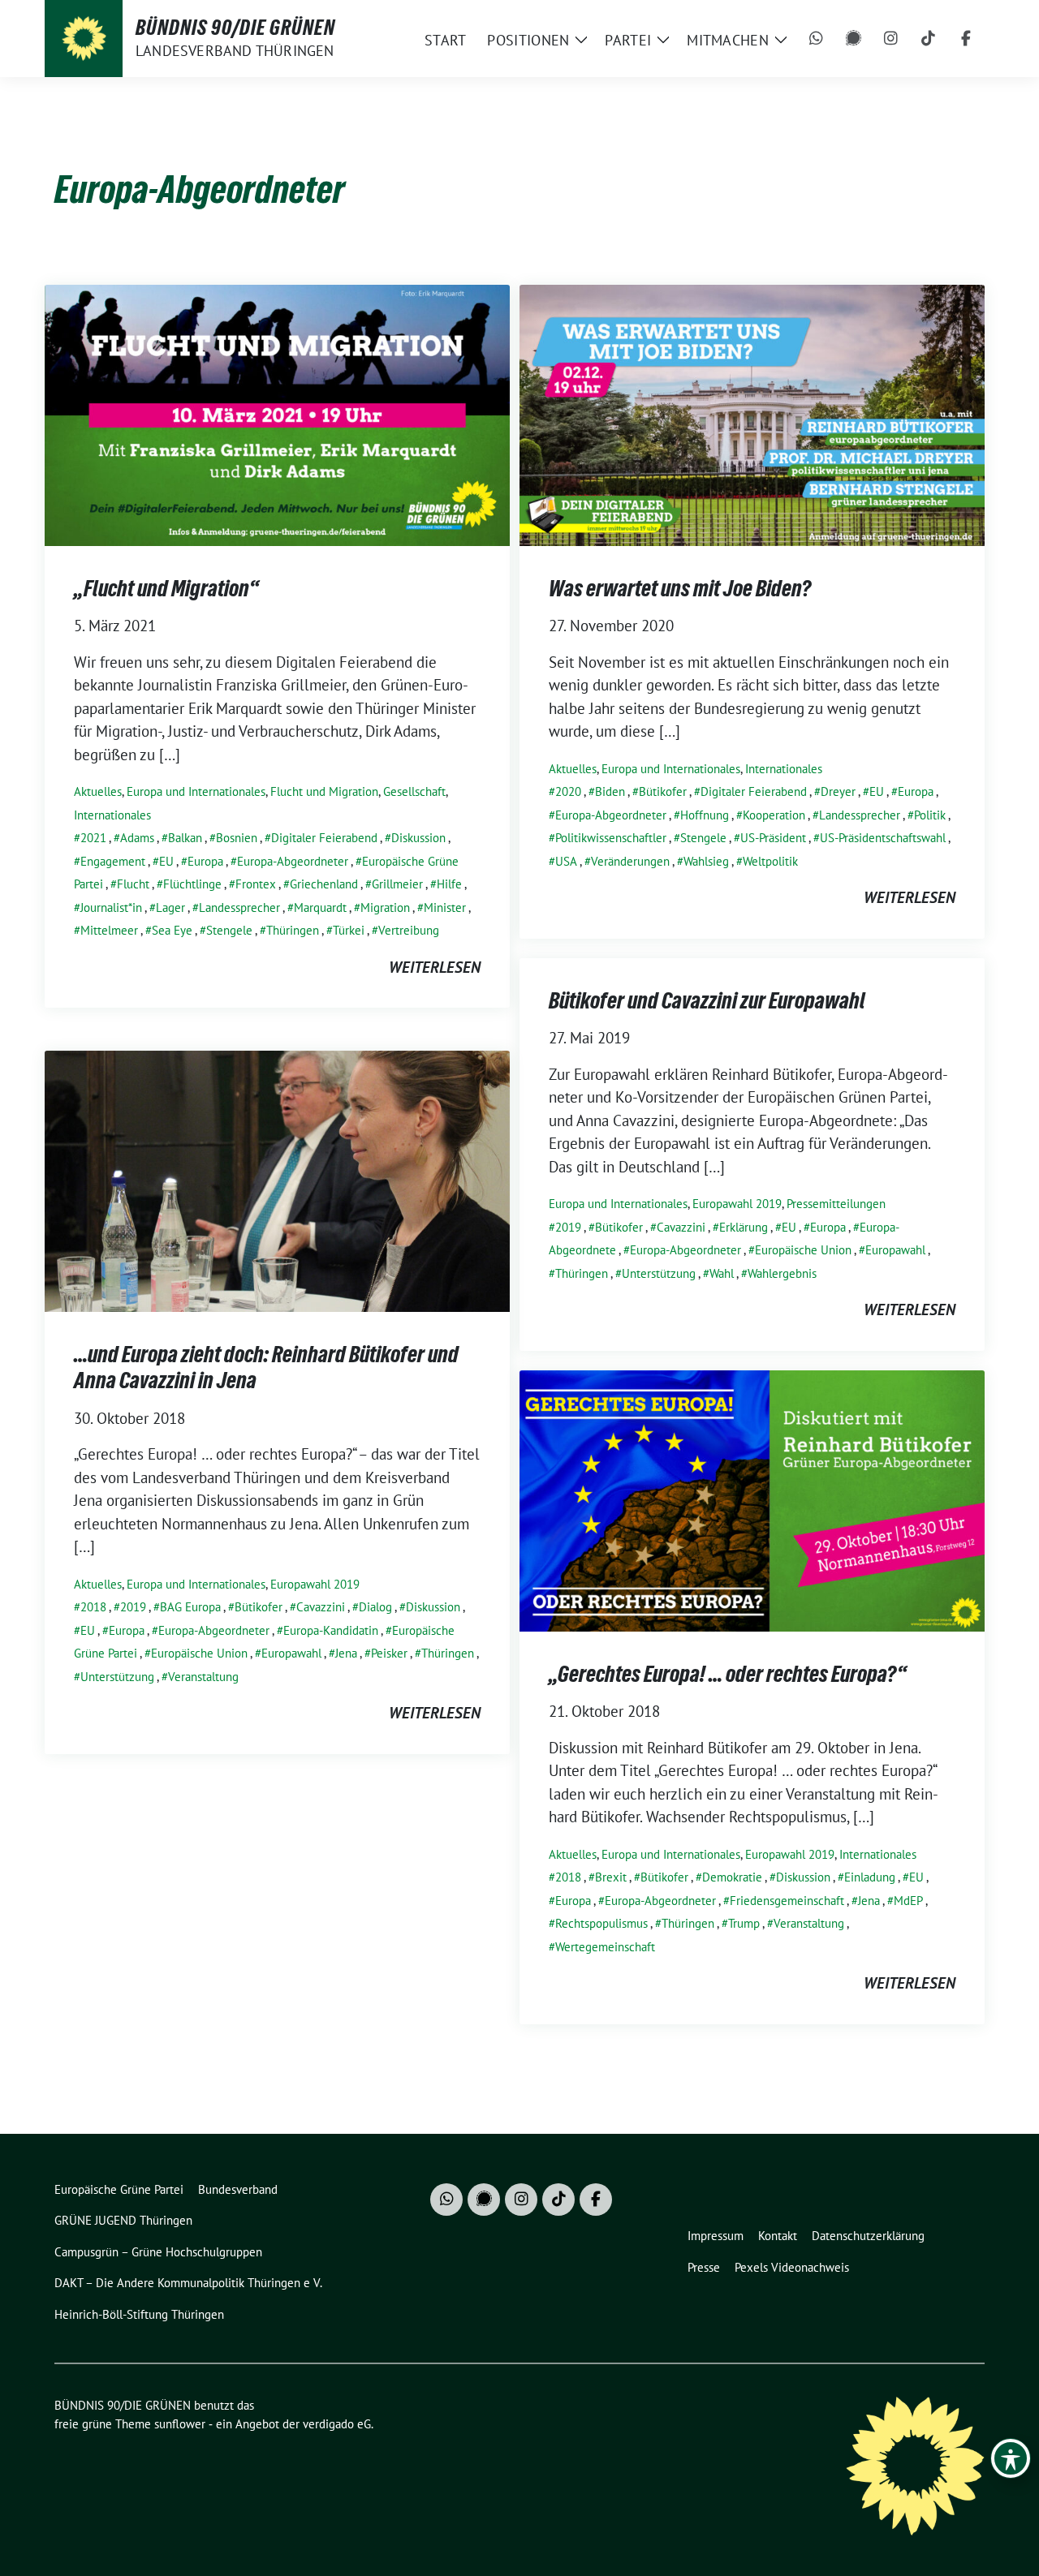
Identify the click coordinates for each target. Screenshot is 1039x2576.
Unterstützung (659, 1273)
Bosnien (237, 838)
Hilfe (449, 884)
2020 (568, 791)
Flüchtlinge (192, 884)
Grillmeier (397, 884)
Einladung (870, 1877)
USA (566, 861)
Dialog (375, 1607)
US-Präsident (773, 838)
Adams (137, 838)
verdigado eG (337, 2424)
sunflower (180, 2424)
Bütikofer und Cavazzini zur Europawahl (707, 1000)
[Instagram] (891, 39)
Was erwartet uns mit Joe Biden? (680, 588)
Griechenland (324, 884)
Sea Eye (172, 930)
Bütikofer (663, 791)
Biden (610, 791)
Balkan (185, 838)
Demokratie (732, 1877)
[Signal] (854, 39)
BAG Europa (190, 1607)
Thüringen (293, 930)
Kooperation (774, 815)
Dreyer (838, 791)
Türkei (349, 930)
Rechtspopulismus (601, 1923)
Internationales (112, 815)
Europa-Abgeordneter (293, 861)
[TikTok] (929, 39)
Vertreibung (409, 930)
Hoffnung (705, 815)
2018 (93, 1607)
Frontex (256, 884)
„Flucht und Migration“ (166, 588)
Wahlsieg (706, 861)
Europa (205, 861)
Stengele (229, 930)
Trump (744, 1923)
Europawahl (895, 1250)
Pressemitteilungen (836, 1204)
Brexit (611, 1877)
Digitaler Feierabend (324, 838)
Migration (385, 907)
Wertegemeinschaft (605, 1947)
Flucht (133, 884)
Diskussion (418, 838)
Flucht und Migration (324, 791)
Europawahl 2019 (737, 1204)
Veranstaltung (203, 1677)
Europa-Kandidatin (331, 1630)
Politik (930, 815)
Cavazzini (681, 1227)
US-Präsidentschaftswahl (883, 838)
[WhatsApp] (817, 39)
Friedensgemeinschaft (787, 1901)
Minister (445, 907)
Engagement (113, 861)
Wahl (722, 1273)
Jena (346, 1653)
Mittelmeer (109, 930)
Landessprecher (239, 907)
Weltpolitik (770, 861)
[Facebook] (966, 39)
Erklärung (744, 1227)
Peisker (389, 1653)
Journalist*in (111, 907)
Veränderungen (630, 861)
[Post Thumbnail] (277, 413)
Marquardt (320, 907)
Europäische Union (803, 1250)
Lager (170, 907)
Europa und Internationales (196, 791)
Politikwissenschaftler (611, 838)
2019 (568, 1227)
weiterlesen (435, 967)
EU (166, 861)
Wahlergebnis (782, 1273)
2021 (93, 838)
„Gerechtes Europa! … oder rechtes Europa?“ (728, 1674)
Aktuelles (98, 791)
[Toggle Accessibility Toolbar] (1011, 2458)
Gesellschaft (414, 791)
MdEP (908, 1901)
